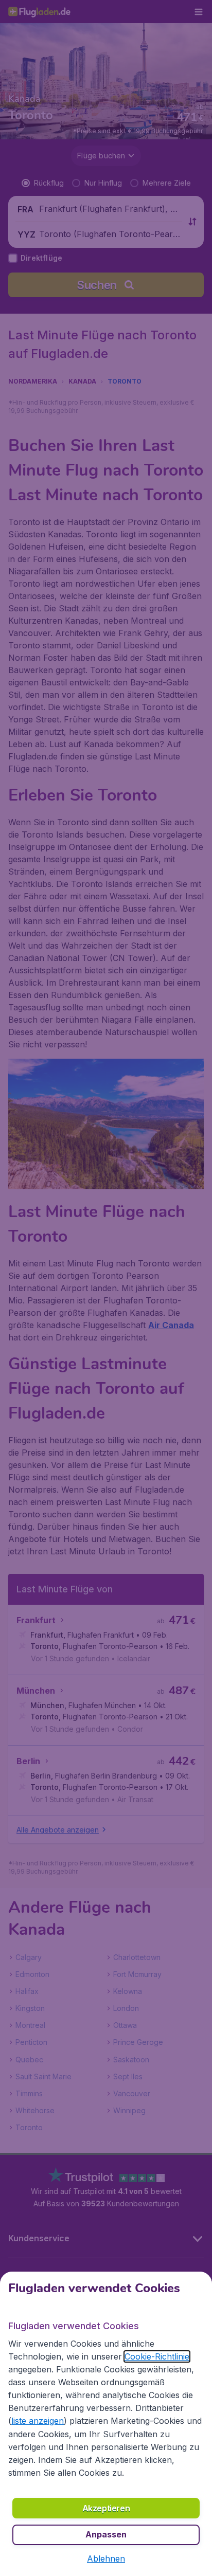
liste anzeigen (38, 2421)
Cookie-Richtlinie (157, 2356)
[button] (106, 2559)
